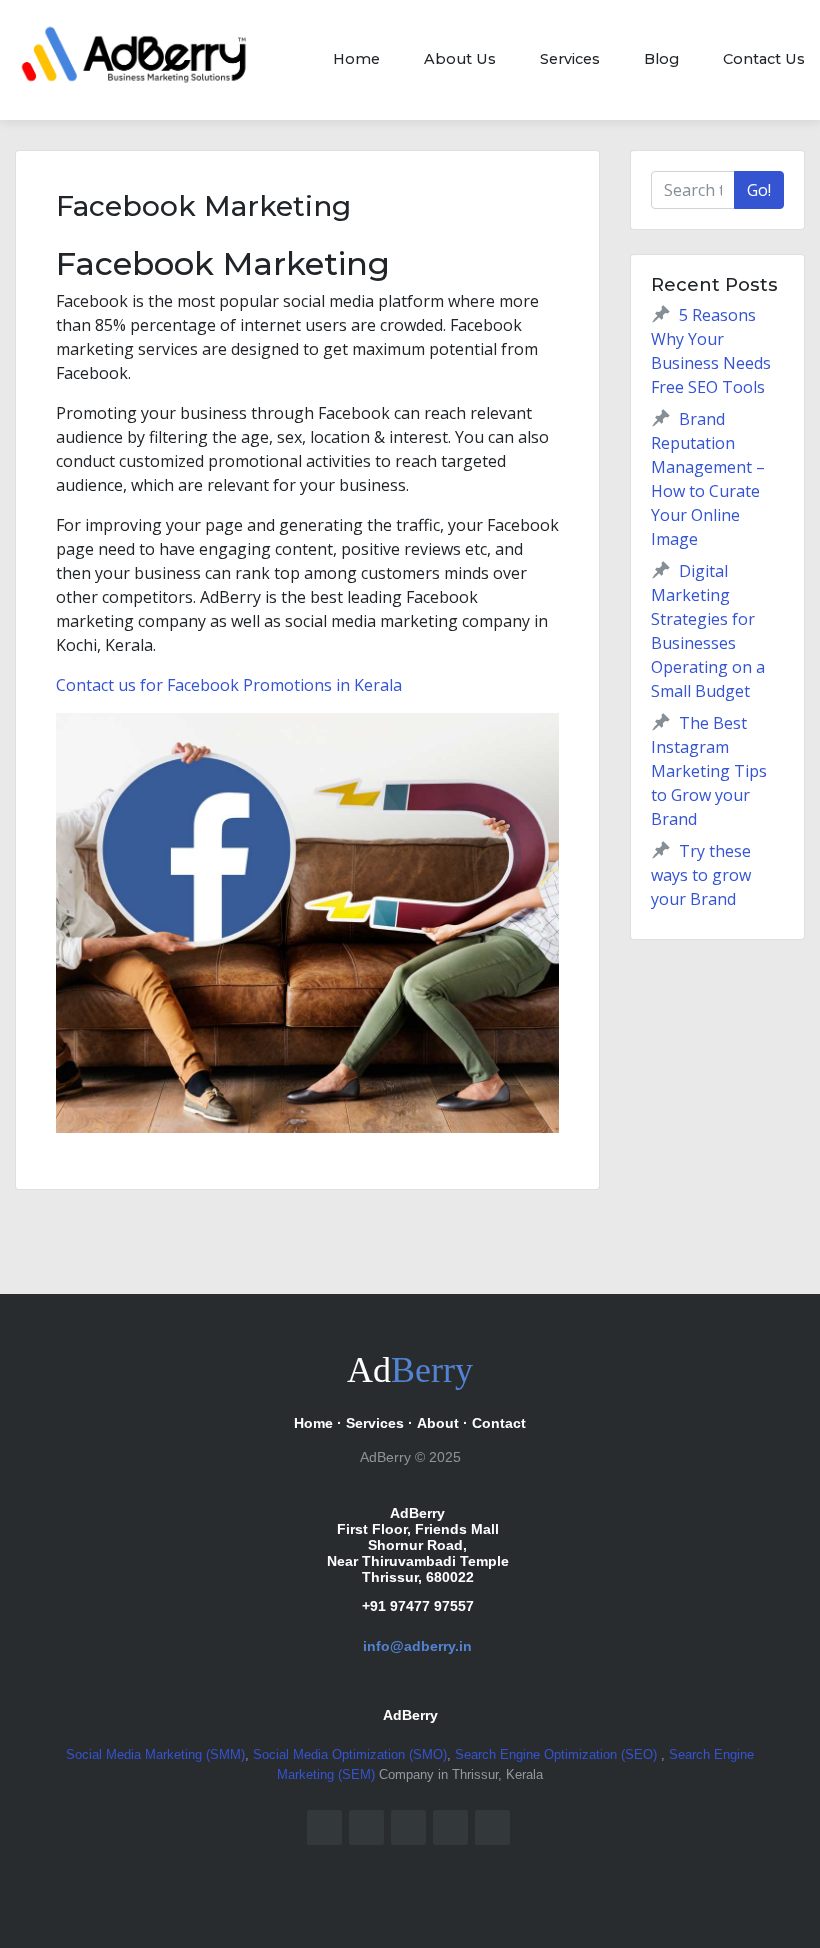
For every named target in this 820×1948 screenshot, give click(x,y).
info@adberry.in (417, 1646)
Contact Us (764, 59)
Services (570, 59)
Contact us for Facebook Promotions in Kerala (229, 685)
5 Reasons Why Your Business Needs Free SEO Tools (711, 351)
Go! (759, 190)
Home (356, 59)
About (438, 1423)
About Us (460, 59)
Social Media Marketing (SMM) (155, 1754)
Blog (661, 59)
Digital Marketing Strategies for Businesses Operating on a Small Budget (708, 631)
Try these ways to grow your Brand (701, 875)
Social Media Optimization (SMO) (350, 1754)
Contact (499, 1423)
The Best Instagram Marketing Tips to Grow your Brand (709, 771)
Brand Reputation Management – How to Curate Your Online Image (708, 479)
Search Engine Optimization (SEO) (558, 1754)
